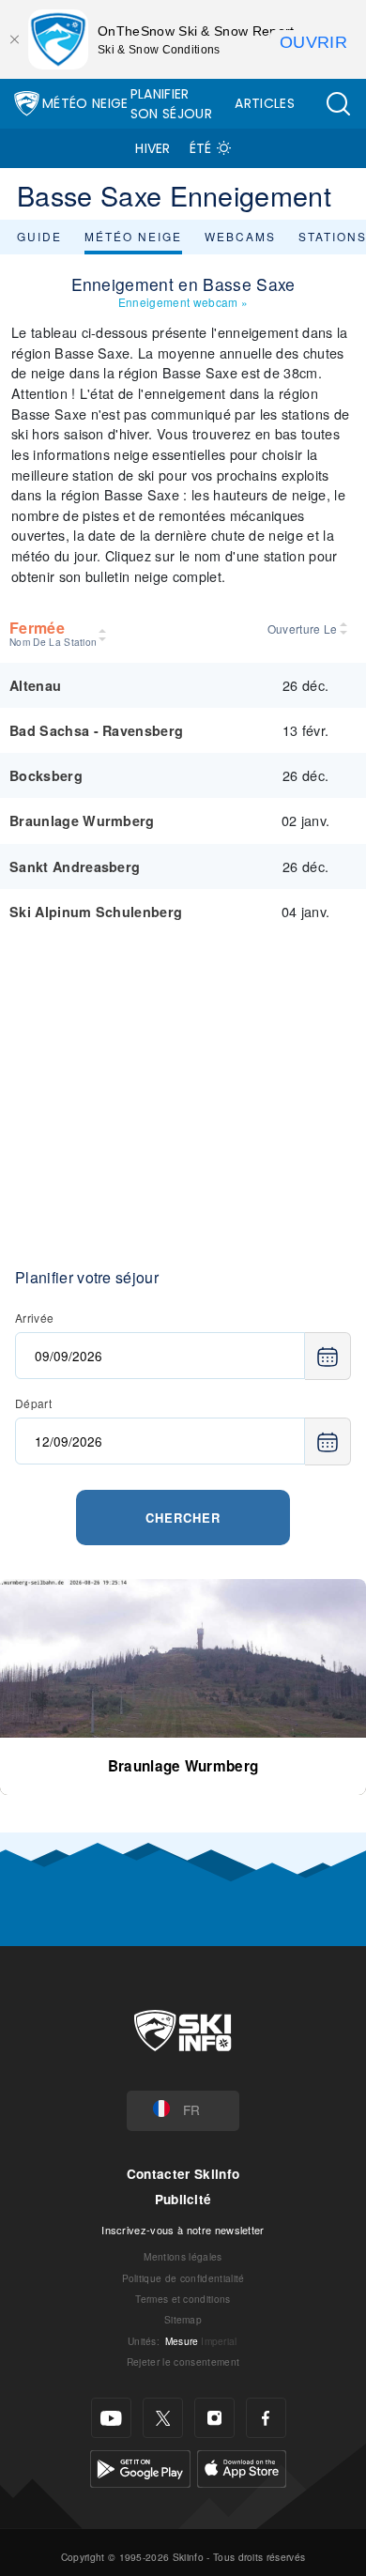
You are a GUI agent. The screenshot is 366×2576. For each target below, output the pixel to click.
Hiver (153, 148)
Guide (39, 236)
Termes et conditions (183, 2299)
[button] (338, 104)
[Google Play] (140, 2467)
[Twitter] (163, 2418)
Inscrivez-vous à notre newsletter (183, 2230)
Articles (265, 103)
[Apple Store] (242, 2467)
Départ (33, 1403)
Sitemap (183, 2319)
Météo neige (133, 236)
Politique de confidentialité (183, 2278)
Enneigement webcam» (183, 302)
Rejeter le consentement (183, 2361)
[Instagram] (214, 2418)
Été (201, 148)
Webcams (240, 236)
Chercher (183, 1518)
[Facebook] (266, 2418)
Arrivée (34, 1318)
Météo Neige (85, 103)
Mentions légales (183, 2256)
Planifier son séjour (171, 104)
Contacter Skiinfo (183, 2174)
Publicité (183, 2199)
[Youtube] (111, 2418)
